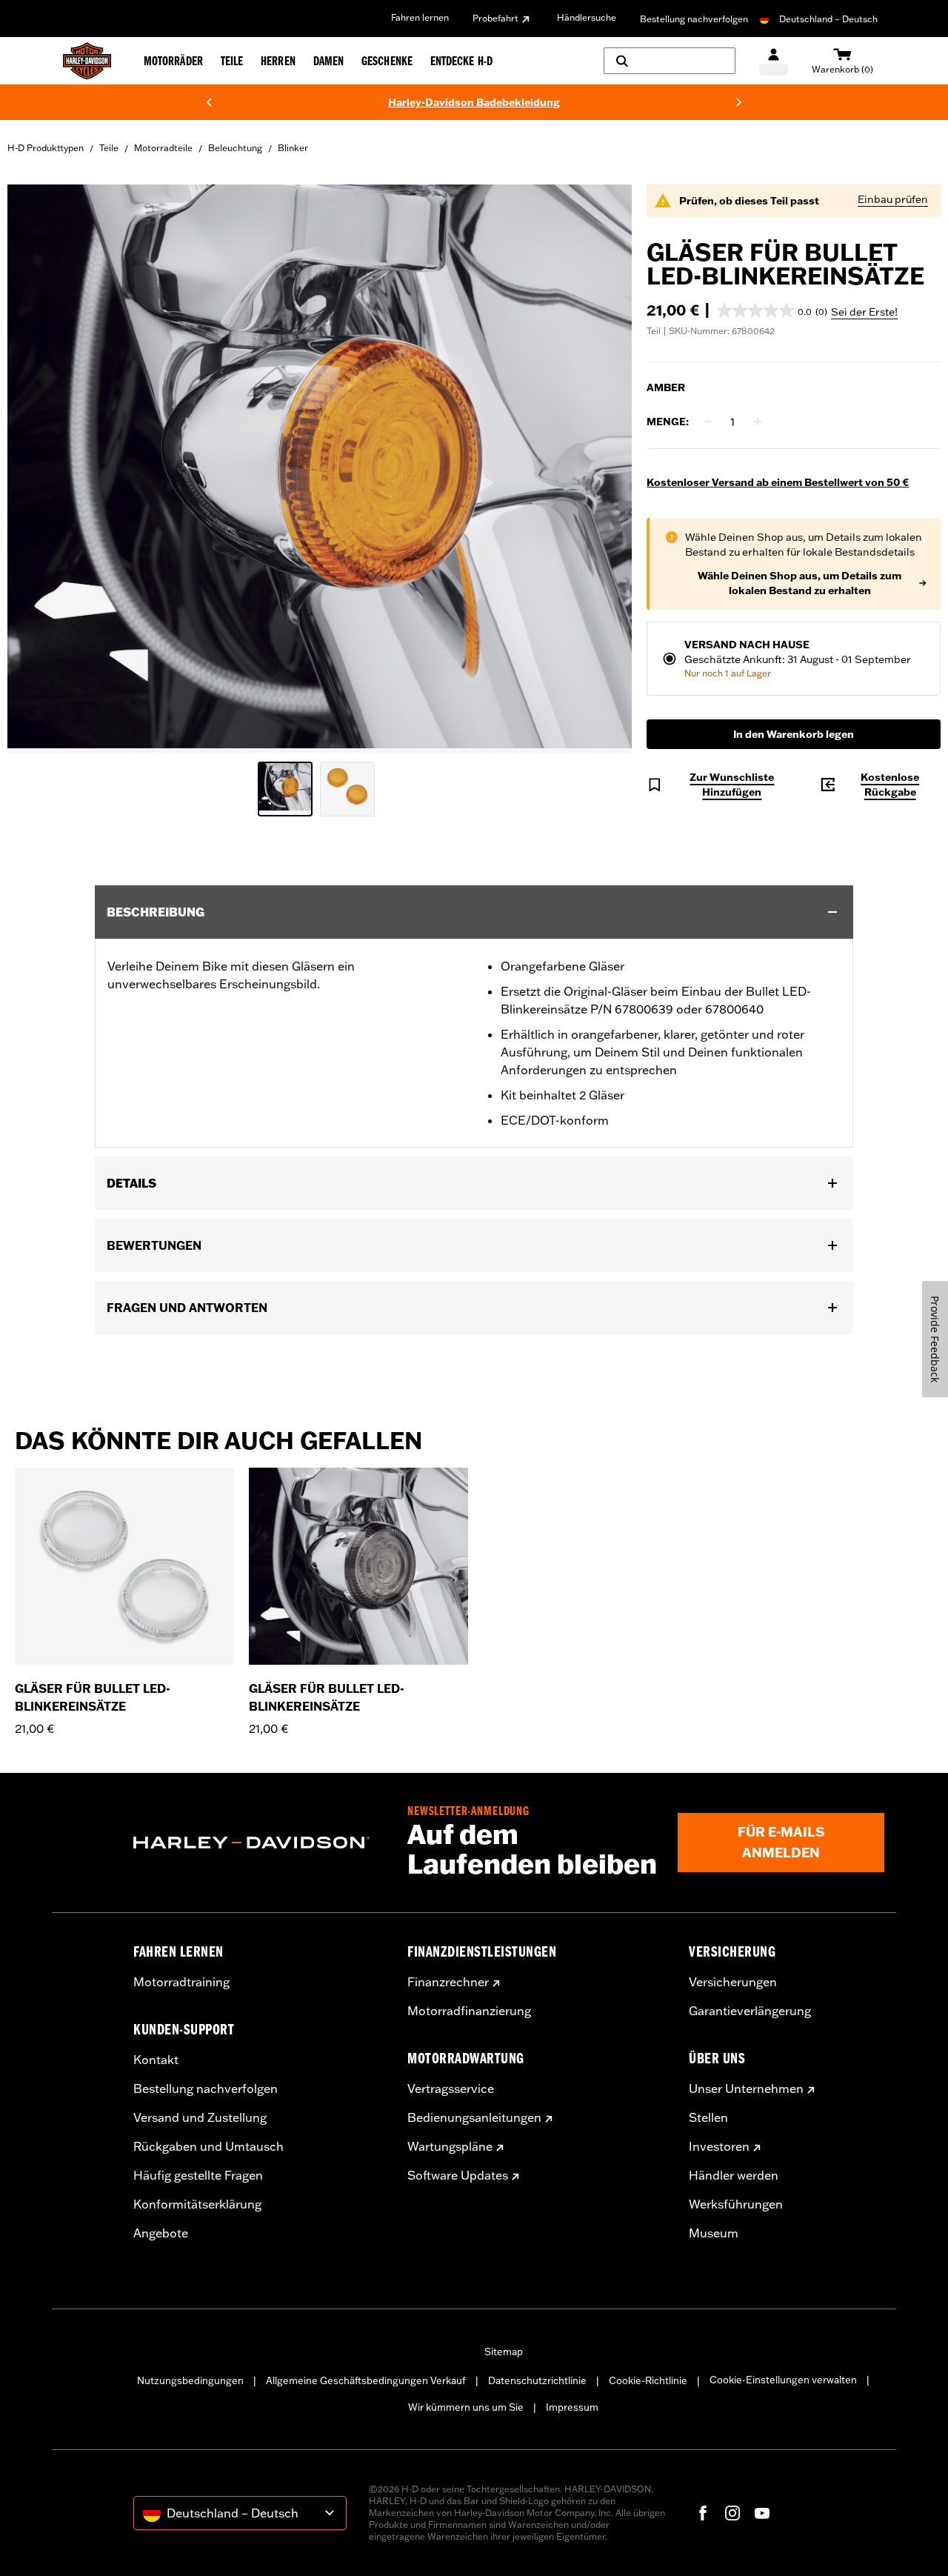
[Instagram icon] (732, 2513)
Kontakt (156, 2060)
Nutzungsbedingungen (190, 2380)
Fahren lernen (420, 17)
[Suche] (670, 61)
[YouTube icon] (762, 2513)
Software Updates (458, 2175)
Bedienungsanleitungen (474, 2117)
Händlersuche (587, 17)
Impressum (572, 2407)
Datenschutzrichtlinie (537, 2380)
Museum (714, 2233)
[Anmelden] (774, 61)
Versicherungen (733, 1982)
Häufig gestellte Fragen (198, 2175)
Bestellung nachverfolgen (694, 19)
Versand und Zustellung (200, 2117)
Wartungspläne (450, 2146)
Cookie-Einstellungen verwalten (783, 2380)
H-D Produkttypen (46, 148)
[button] (772, 310)
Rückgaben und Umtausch (208, 2146)
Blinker (293, 148)
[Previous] (209, 102)
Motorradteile (163, 148)
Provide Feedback (935, 1339)
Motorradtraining (181, 1982)
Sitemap (504, 2352)
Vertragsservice (451, 2089)
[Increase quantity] (758, 422)
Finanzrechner (448, 1982)
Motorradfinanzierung (469, 2011)
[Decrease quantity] (707, 422)
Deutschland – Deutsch (828, 19)
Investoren (719, 2146)
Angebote (161, 2233)
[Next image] (602, 469)
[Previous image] (37, 469)
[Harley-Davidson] (259, 1843)
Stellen (708, 2117)
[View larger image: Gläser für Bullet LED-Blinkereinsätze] (320, 466)
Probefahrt (495, 18)
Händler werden (734, 2175)
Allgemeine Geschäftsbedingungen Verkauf (366, 2380)
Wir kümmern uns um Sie (466, 2407)
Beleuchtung (235, 148)
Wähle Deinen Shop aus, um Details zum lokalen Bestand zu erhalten (800, 583)
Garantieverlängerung (750, 2011)
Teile (109, 148)
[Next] (739, 102)
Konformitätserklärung (197, 2204)
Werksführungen (736, 2204)
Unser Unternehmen (746, 2089)
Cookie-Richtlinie (648, 2380)
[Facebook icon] (703, 2513)
